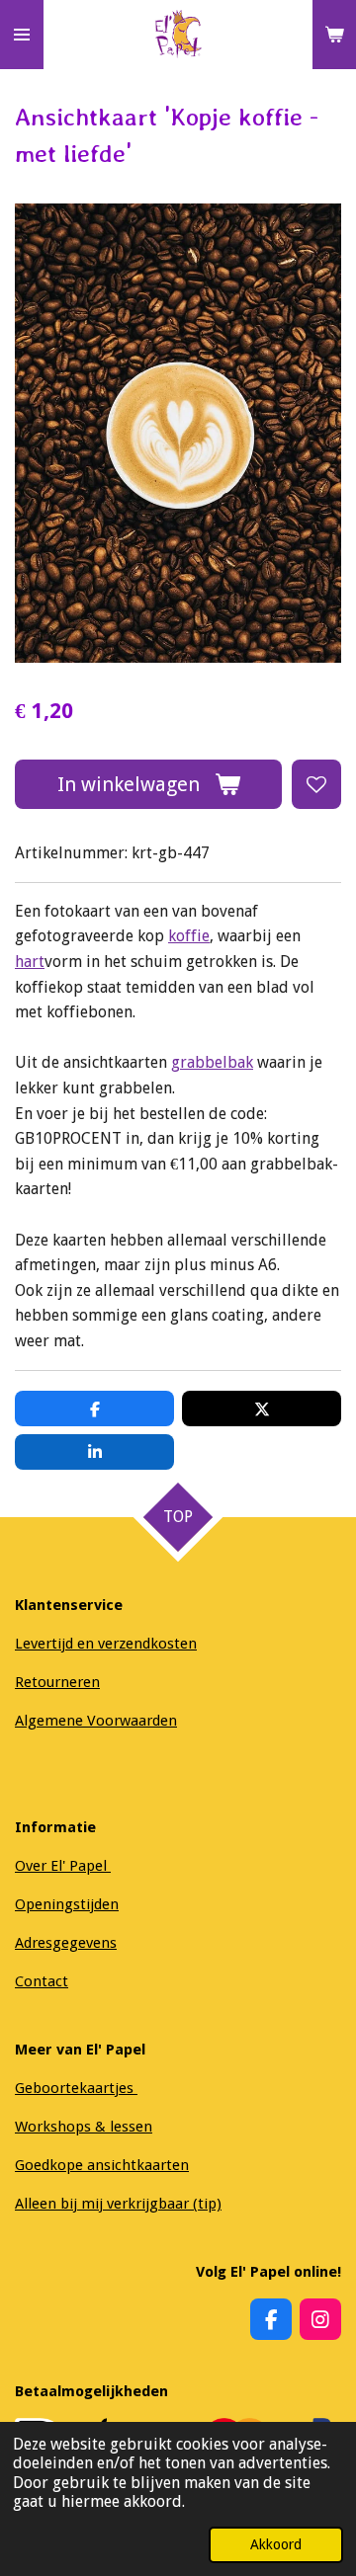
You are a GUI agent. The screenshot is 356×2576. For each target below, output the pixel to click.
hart (30, 962)
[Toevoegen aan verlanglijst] (316, 784)
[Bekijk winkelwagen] (334, 35)
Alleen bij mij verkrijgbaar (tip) (118, 2204)
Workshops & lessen (84, 2127)
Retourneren (57, 1682)
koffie (189, 936)
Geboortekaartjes (76, 2088)
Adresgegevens (66, 1943)
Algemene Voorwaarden (96, 1721)
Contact (42, 1981)
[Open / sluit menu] (22, 35)
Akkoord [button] (276, 2544)
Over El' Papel (63, 1866)
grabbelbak (212, 1062)
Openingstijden (67, 1904)
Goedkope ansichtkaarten (102, 2165)
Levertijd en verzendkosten (106, 1644)
